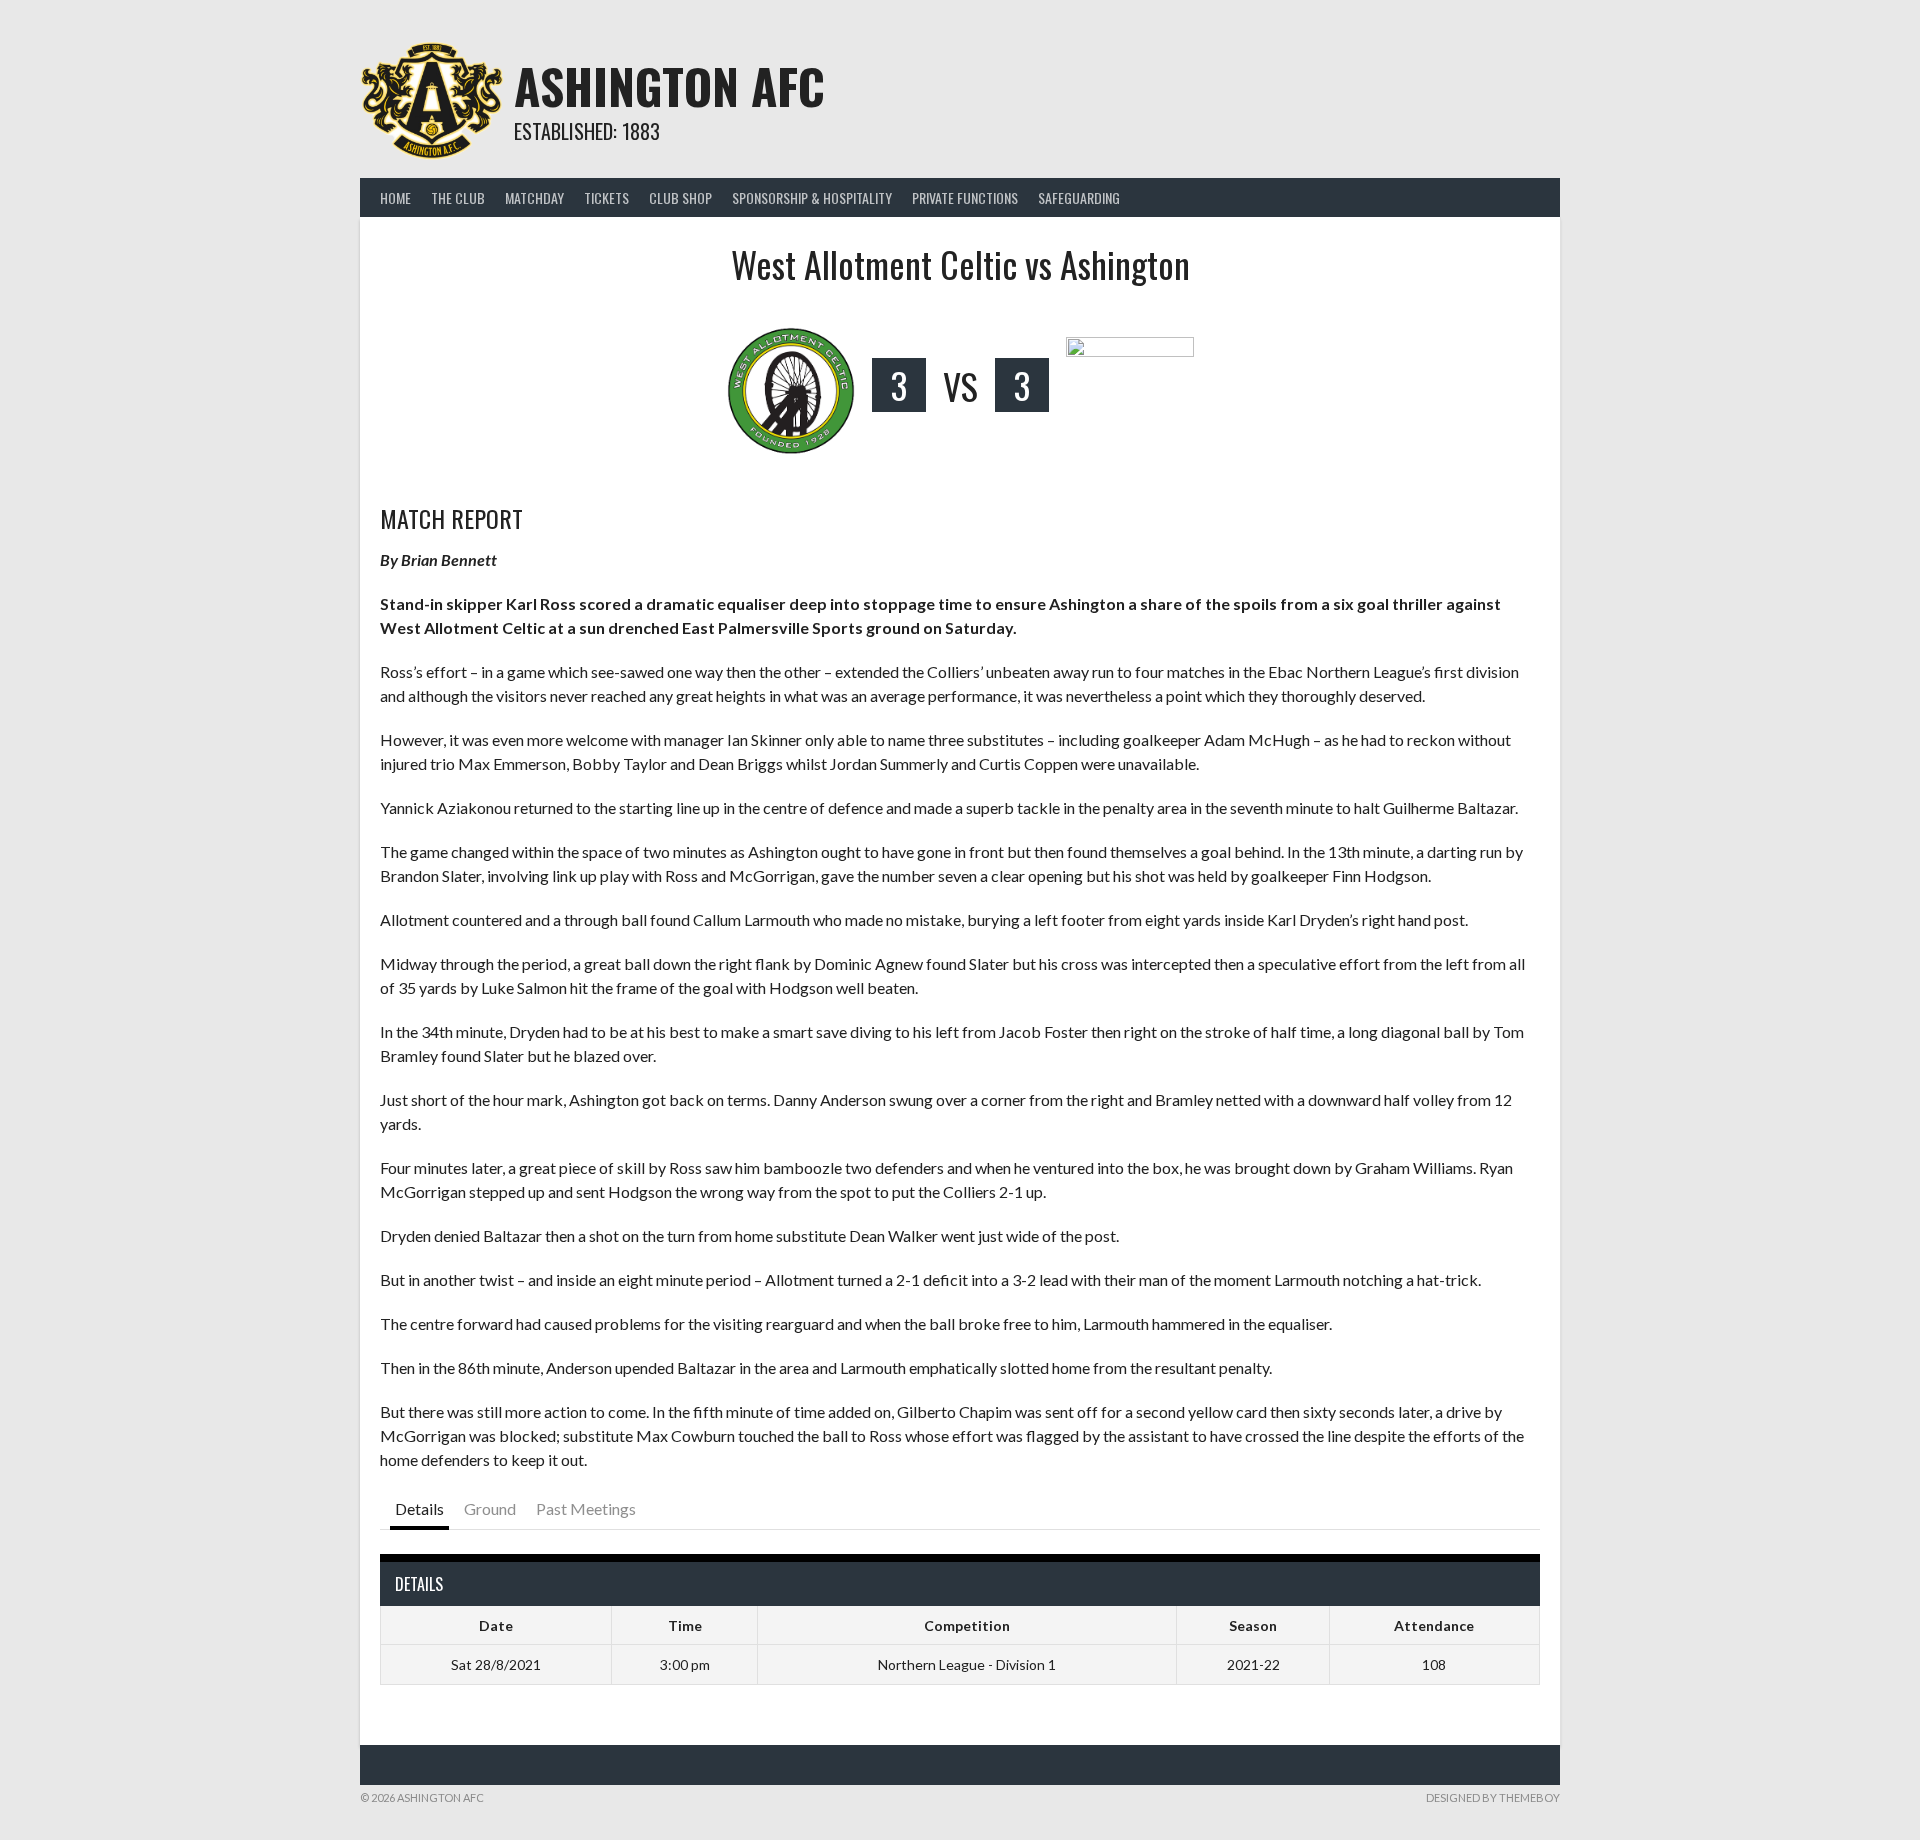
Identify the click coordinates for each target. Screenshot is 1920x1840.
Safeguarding (1079, 197)
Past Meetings (586, 1508)
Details (419, 1508)
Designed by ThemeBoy (1493, 1797)
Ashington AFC (669, 85)
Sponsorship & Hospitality (812, 197)
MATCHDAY (534, 197)
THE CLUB (458, 197)
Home (395, 197)
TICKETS (606, 197)
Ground (490, 1508)
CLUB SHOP (680, 197)
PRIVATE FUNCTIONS (965, 197)
